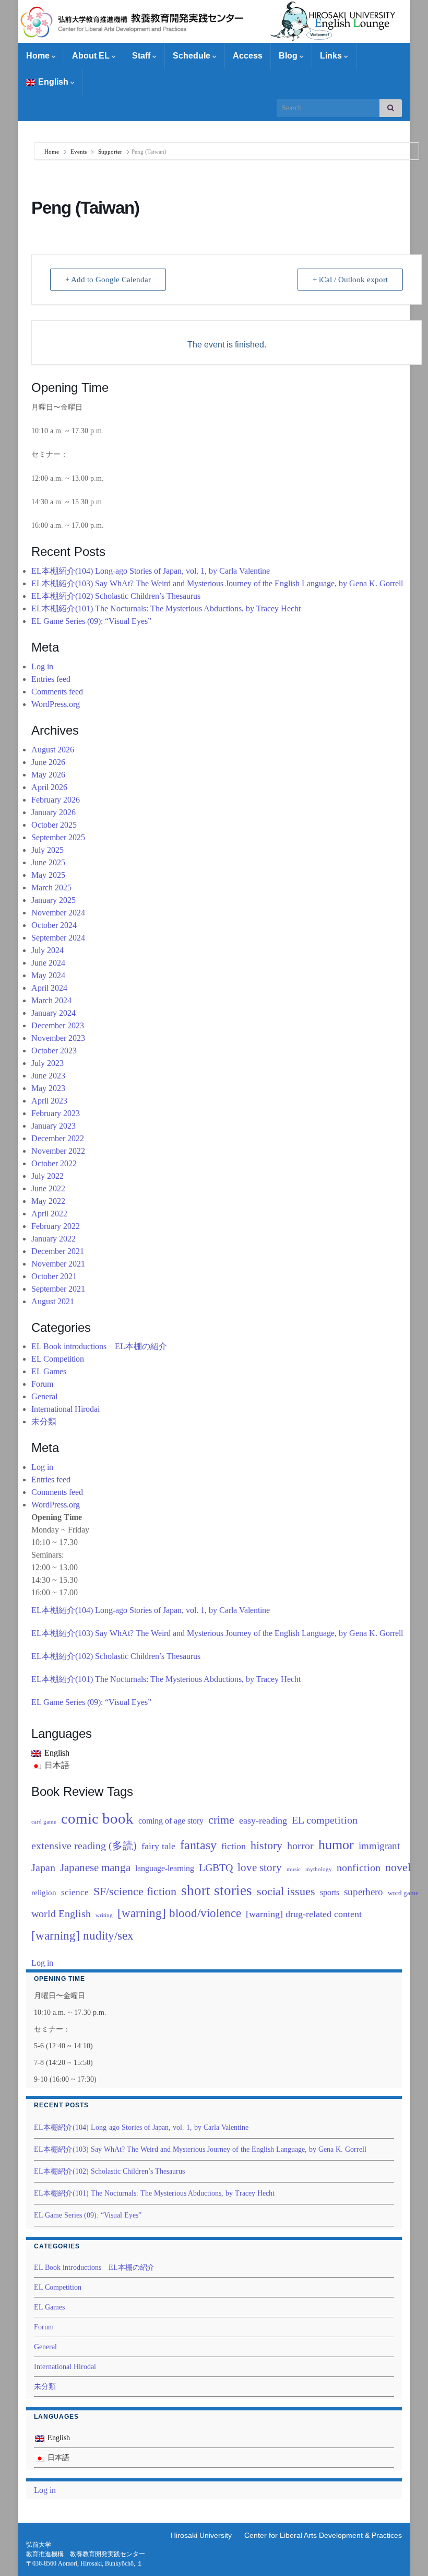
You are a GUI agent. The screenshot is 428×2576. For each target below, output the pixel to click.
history (266, 1846)
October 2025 (54, 825)
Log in (42, 666)
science (75, 1892)
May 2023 (48, 1088)
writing (104, 1915)
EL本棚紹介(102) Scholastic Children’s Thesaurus (116, 596)
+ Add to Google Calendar (108, 280)
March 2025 (51, 887)
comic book (97, 1818)
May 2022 (48, 1201)
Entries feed (51, 679)
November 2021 (58, 1264)
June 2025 (48, 862)
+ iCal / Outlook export (350, 280)
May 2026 (48, 775)
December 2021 (58, 1251)
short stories (217, 1890)
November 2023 (58, 1038)
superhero (364, 1892)
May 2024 (48, 975)
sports (330, 1892)
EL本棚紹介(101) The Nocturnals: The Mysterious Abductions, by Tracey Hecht (166, 608)
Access (248, 56)
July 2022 (47, 1176)
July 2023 (47, 1063)
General (44, 1396)
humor (336, 1845)
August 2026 (53, 750)
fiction (234, 1846)
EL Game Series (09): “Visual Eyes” (91, 621)
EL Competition (58, 1359)
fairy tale (158, 1846)
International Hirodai (66, 1409)
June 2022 (48, 1188)
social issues (286, 1891)
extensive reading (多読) (84, 1846)
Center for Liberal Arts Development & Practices (323, 2535)
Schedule (193, 56)
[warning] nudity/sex (82, 1935)
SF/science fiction (135, 1891)
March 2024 (51, 1000)
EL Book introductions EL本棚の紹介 (99, 1346)
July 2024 (47, 950)
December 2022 (58, 1138)
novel (398, 1867)
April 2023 (49, 1101)
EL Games (49, 1371)
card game (44, 1822)
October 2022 (54, 1163)
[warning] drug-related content (304, 1914)
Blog (289, 56)
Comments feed (57, 692)
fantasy (198, 1845)
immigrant (379, 1846)
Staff (142, 56)
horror (300, 1846)
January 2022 (53, 1239)
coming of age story (171, 1821)
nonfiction (359, 1867)
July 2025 (47, 850)
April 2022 (49, 1214)
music (294, 1869)
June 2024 (48, 963)
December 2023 (58, 1025)
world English (61, 1914)
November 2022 (58, 1151)
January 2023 (53, 1126)
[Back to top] (405, 2552)
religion (44, 1893)
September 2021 (58, 1289)
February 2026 (56, 800)
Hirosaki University (201, 2535)
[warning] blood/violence (179, 1913)
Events (79, 152)
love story (260, 1867)
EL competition (325, 1820)
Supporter (110, 152)
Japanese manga (95, 1867)
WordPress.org (56, 704)
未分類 (44, 1422)
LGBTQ (216, 1867)
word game (403, 1893)
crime (221, 1820)
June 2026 (48, 762)
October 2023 (54, 1051)
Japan (43, 1868)
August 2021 (53, 1301)
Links (332, 56)
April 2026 (49, 787)
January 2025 (53, 900)
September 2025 (58, 837)
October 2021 (54, 1276)
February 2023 (56, 1113)
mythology (319, 1869)
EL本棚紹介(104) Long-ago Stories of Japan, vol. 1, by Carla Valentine (151, 571)
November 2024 (58, 913)
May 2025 (48, 875)
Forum (42, 1384)
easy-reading (263, 1820)
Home (39, 56)
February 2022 (56, 1226)
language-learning (165, 1868)
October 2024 (54, 925)
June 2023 (48, 1076)
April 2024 (49, 988)
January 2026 (53, 812)
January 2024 (53, 1013)
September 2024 (58, 938)
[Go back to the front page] (214, 21)
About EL (92, 56)
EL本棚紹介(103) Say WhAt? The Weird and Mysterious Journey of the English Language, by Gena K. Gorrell (217, 583)
